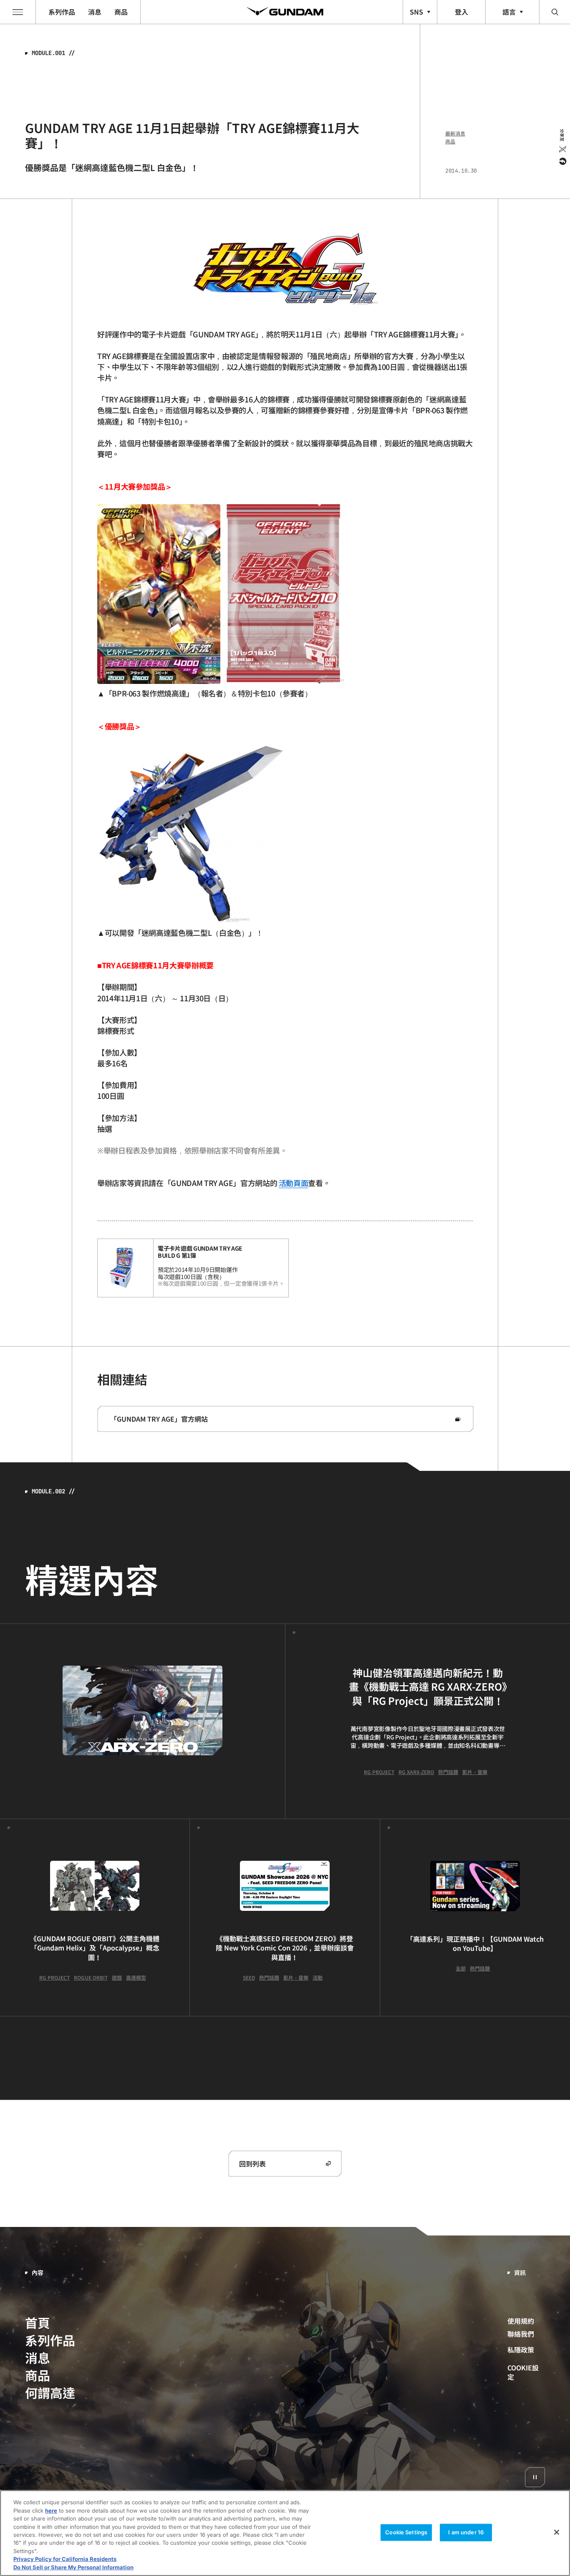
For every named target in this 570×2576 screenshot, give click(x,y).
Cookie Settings (406, 2532)
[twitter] (562, 149)
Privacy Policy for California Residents (65, 2559)
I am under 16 (466, 2532)
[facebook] (562, 161)
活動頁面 (294, 1183)
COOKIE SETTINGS (526, 2372)
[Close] (557, 2532)
